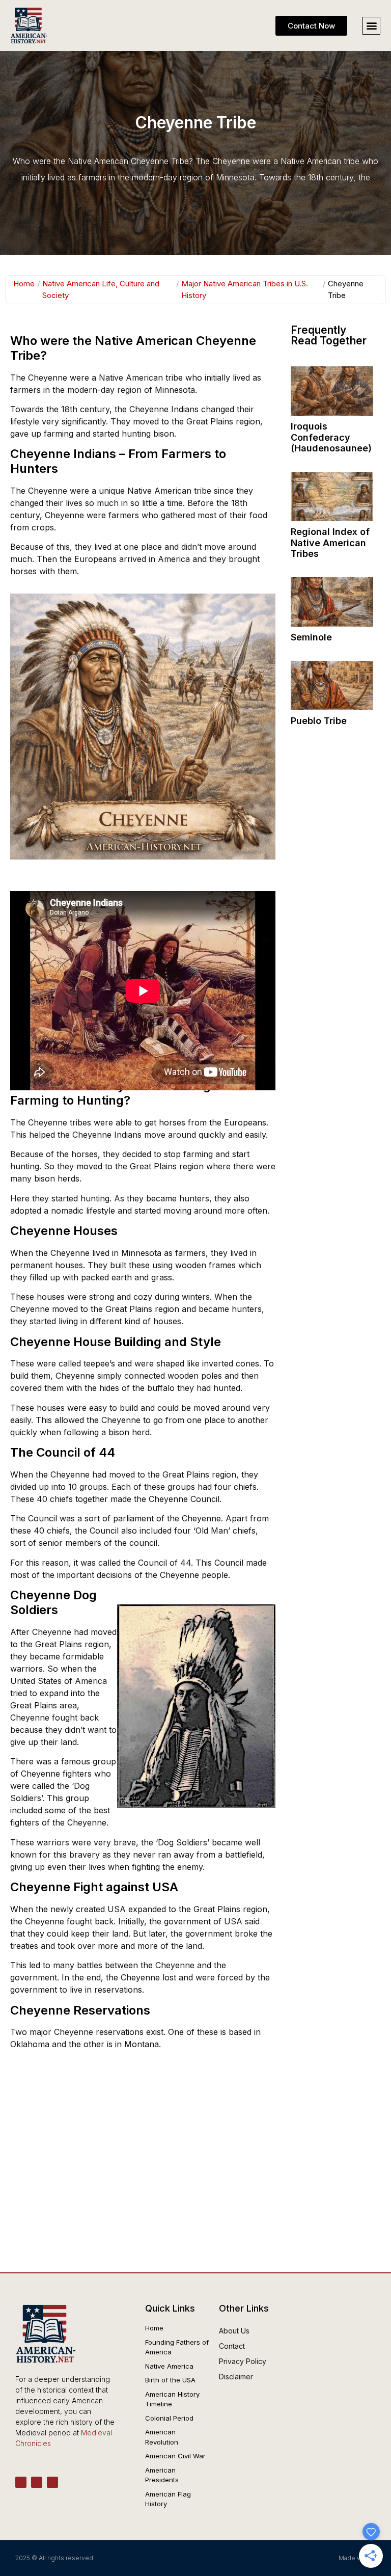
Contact (232, 2346)
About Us (234, 2331)
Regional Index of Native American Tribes (330, 543)
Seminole (311, 637)
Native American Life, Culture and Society (101, 289)
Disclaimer (236, 2377)
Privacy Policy (243, 2361)
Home (24, 284)
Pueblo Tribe (319, 721)
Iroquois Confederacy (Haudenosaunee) (331, 437)
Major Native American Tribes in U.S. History (245, 289)
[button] (371, 26)
